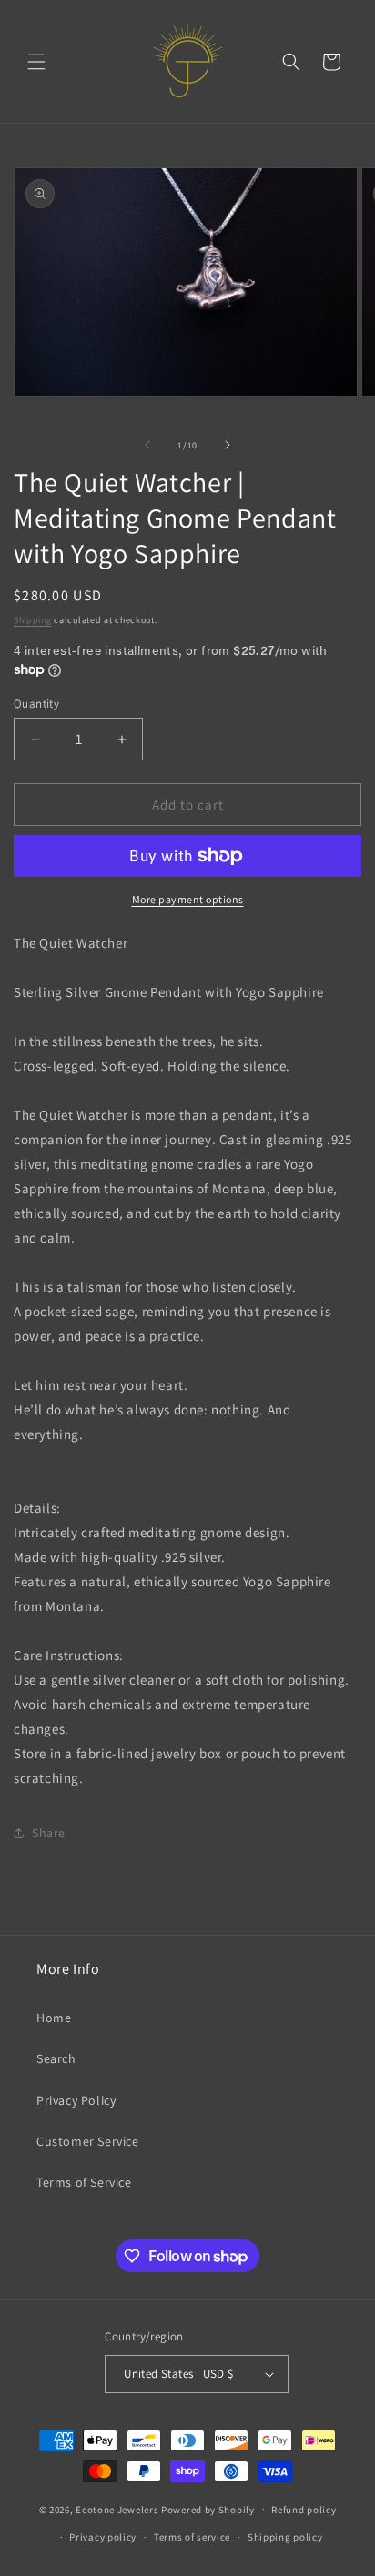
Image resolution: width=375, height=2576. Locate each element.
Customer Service (88, 2141)
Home (54, 2018)
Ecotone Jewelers (117, 2509)
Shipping (33, 620)
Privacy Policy (76, 2100)
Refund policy (304, 2510)
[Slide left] (147, 445)
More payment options (188, 899)
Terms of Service (84, 2182)
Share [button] (49, 1833)
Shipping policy (285, 2537)
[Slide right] (228, 445)
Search (56, 2058)
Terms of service (192, 2537)
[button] (36, 62)
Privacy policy (103, 2537)
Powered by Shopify (208, 2509)
